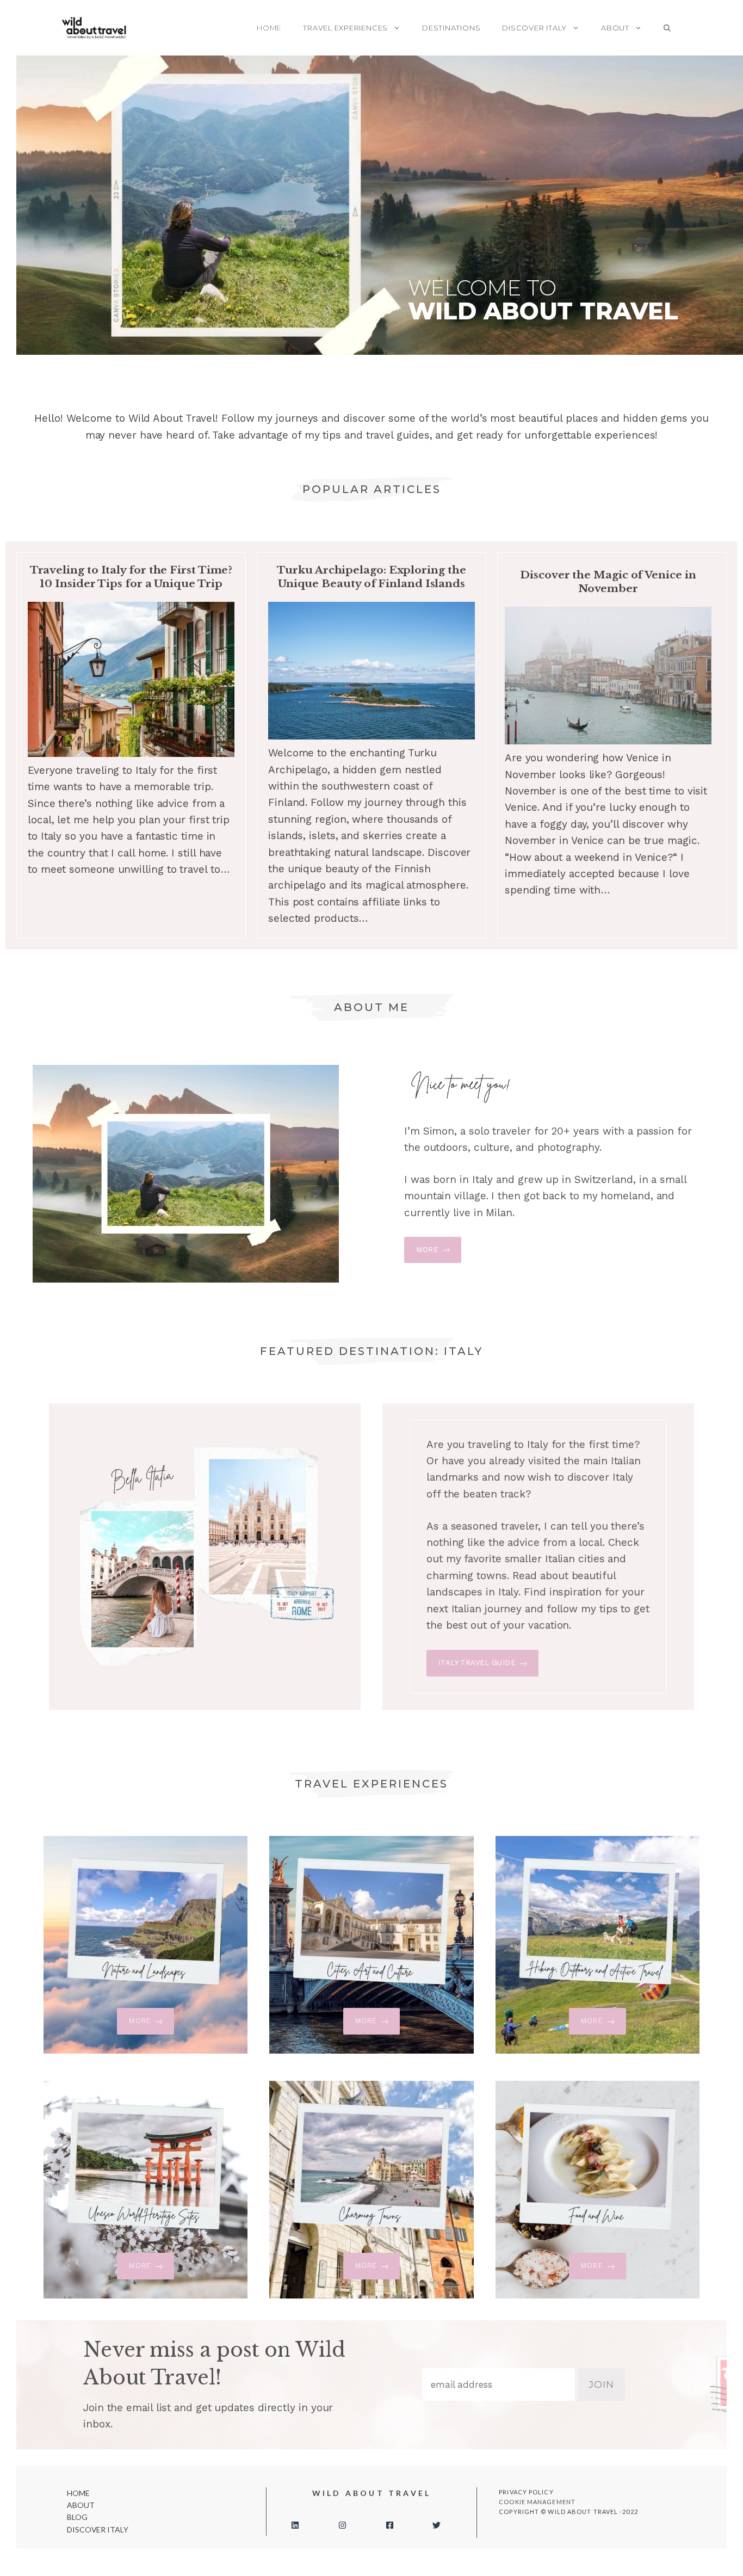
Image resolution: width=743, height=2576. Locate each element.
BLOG (77, 2517)
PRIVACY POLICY (526, 2492)
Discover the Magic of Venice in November (608, 582)
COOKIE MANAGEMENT (537, 2502)
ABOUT (615, 28)
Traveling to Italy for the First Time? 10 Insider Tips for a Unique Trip (131, 577)
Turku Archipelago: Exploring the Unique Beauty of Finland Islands (371, 577)
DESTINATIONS (451, 28)
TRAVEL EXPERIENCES (345, 28)
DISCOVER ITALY (534, 28)
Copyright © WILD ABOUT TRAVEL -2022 (568, 2512)
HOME (269, 28)
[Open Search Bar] (667, 28)
